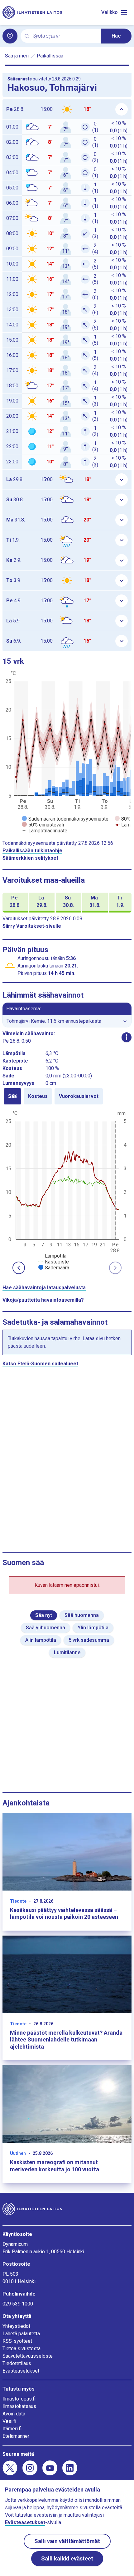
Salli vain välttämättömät (67, 2541)
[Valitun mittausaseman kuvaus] (127, 1037)
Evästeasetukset (21, 2371)
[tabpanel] (67, 1190)
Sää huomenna (82, 1615)
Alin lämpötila (41, 1640)
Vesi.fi (9, 2421)
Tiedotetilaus (17, 2363)
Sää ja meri (17, 56)
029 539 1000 (18, 2304)
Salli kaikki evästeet (67, 2558)
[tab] (12, 1096)
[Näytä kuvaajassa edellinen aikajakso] (19, 1268)
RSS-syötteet (17, 2341)
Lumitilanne (67, 1652)
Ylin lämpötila (93, 1628)
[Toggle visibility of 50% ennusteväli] (43, 825)
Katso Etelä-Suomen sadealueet (40, 1364)
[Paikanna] (10, 36)
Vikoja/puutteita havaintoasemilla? (43, 1300)
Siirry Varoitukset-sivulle (32, 926)
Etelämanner (16, 2436)
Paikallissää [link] (50, 56)
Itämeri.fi (12, 2429)
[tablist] (67, 1096)
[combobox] (65, 36)
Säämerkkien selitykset (30, 858)
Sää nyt (44, 1615)
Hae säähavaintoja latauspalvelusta (44, 1288)
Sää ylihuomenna (45, 1628)
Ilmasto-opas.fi (19, 2399)
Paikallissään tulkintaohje (32, 851)
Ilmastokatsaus (19, 2406)
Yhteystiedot (16, 2326)
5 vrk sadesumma (89, 1640)
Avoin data (14, 2414)
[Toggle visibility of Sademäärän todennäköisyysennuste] (65, 819)
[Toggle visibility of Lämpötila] (52, 1256)
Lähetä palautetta (21, 2334)
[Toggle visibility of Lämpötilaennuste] (45, 831)
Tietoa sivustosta (22, 2348)
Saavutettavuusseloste (28, 2356)
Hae (116, 36)
